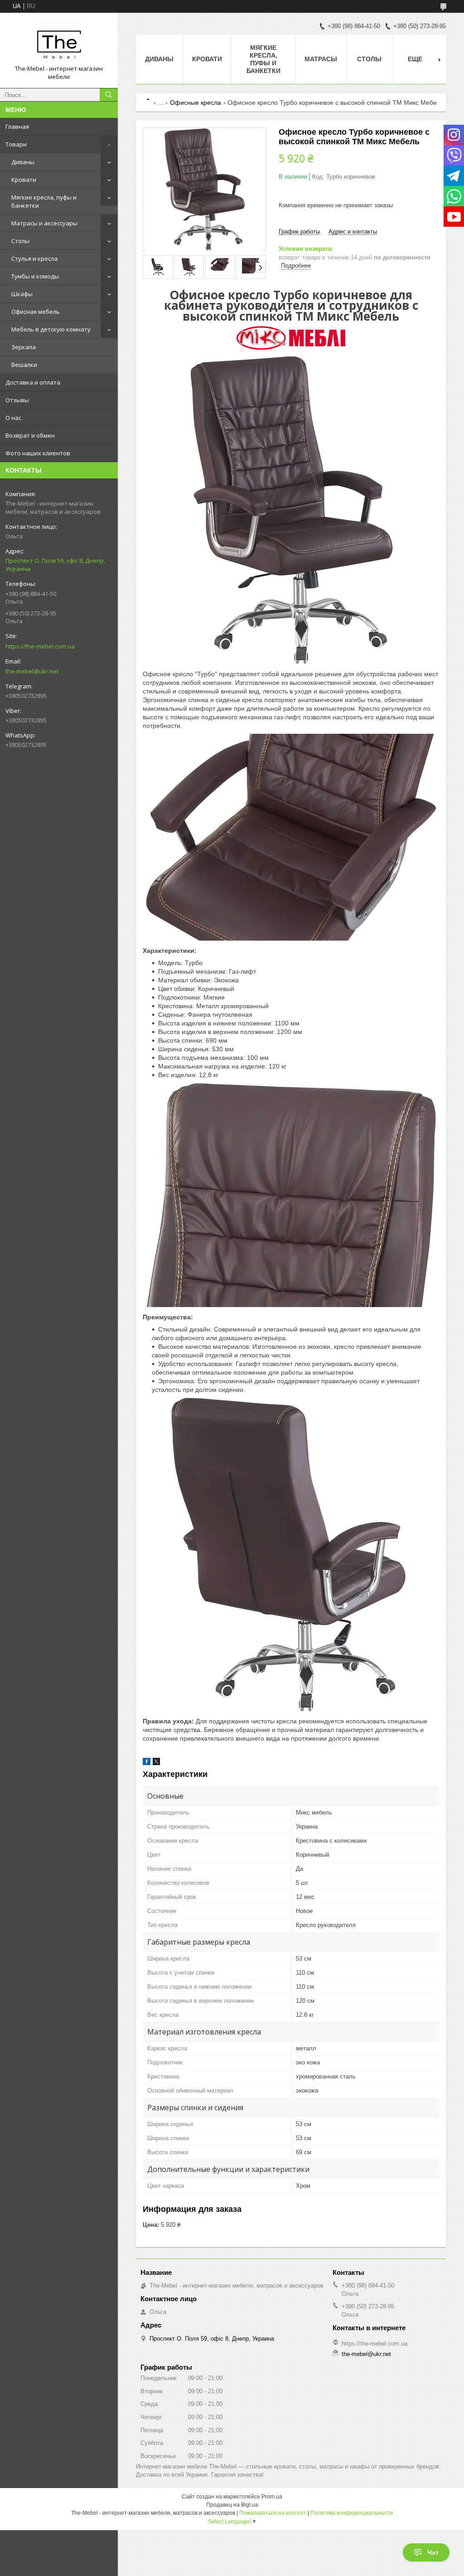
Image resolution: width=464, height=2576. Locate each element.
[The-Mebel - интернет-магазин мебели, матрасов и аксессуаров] (59, 42)
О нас (13, 418)
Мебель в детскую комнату (51, 329)
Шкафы (22, 294)
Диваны (23, 162)
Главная (17, 127)
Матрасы (321, 59)
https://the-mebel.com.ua (40, 646)
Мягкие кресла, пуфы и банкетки (44, 201)
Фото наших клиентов (38, 453)
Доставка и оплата (33, 382)
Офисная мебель (36, 312)
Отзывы (17, 400)
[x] (156, 1763)
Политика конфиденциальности (352, 2513)
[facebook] (147, 1763)
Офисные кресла (196, 102)
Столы (20, 241)
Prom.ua (272, 2497)
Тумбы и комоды (35, 276)
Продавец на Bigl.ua (232, 2505)
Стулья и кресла (34, 259)
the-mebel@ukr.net (32, 671)
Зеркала (24, 347)
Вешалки (24, 365)
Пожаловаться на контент (273, 2513)
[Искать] (109, 95)
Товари (16, 144)
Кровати (24, 180)
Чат (433, 2552)
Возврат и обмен (30, 435)
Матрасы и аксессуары (44, 223)
